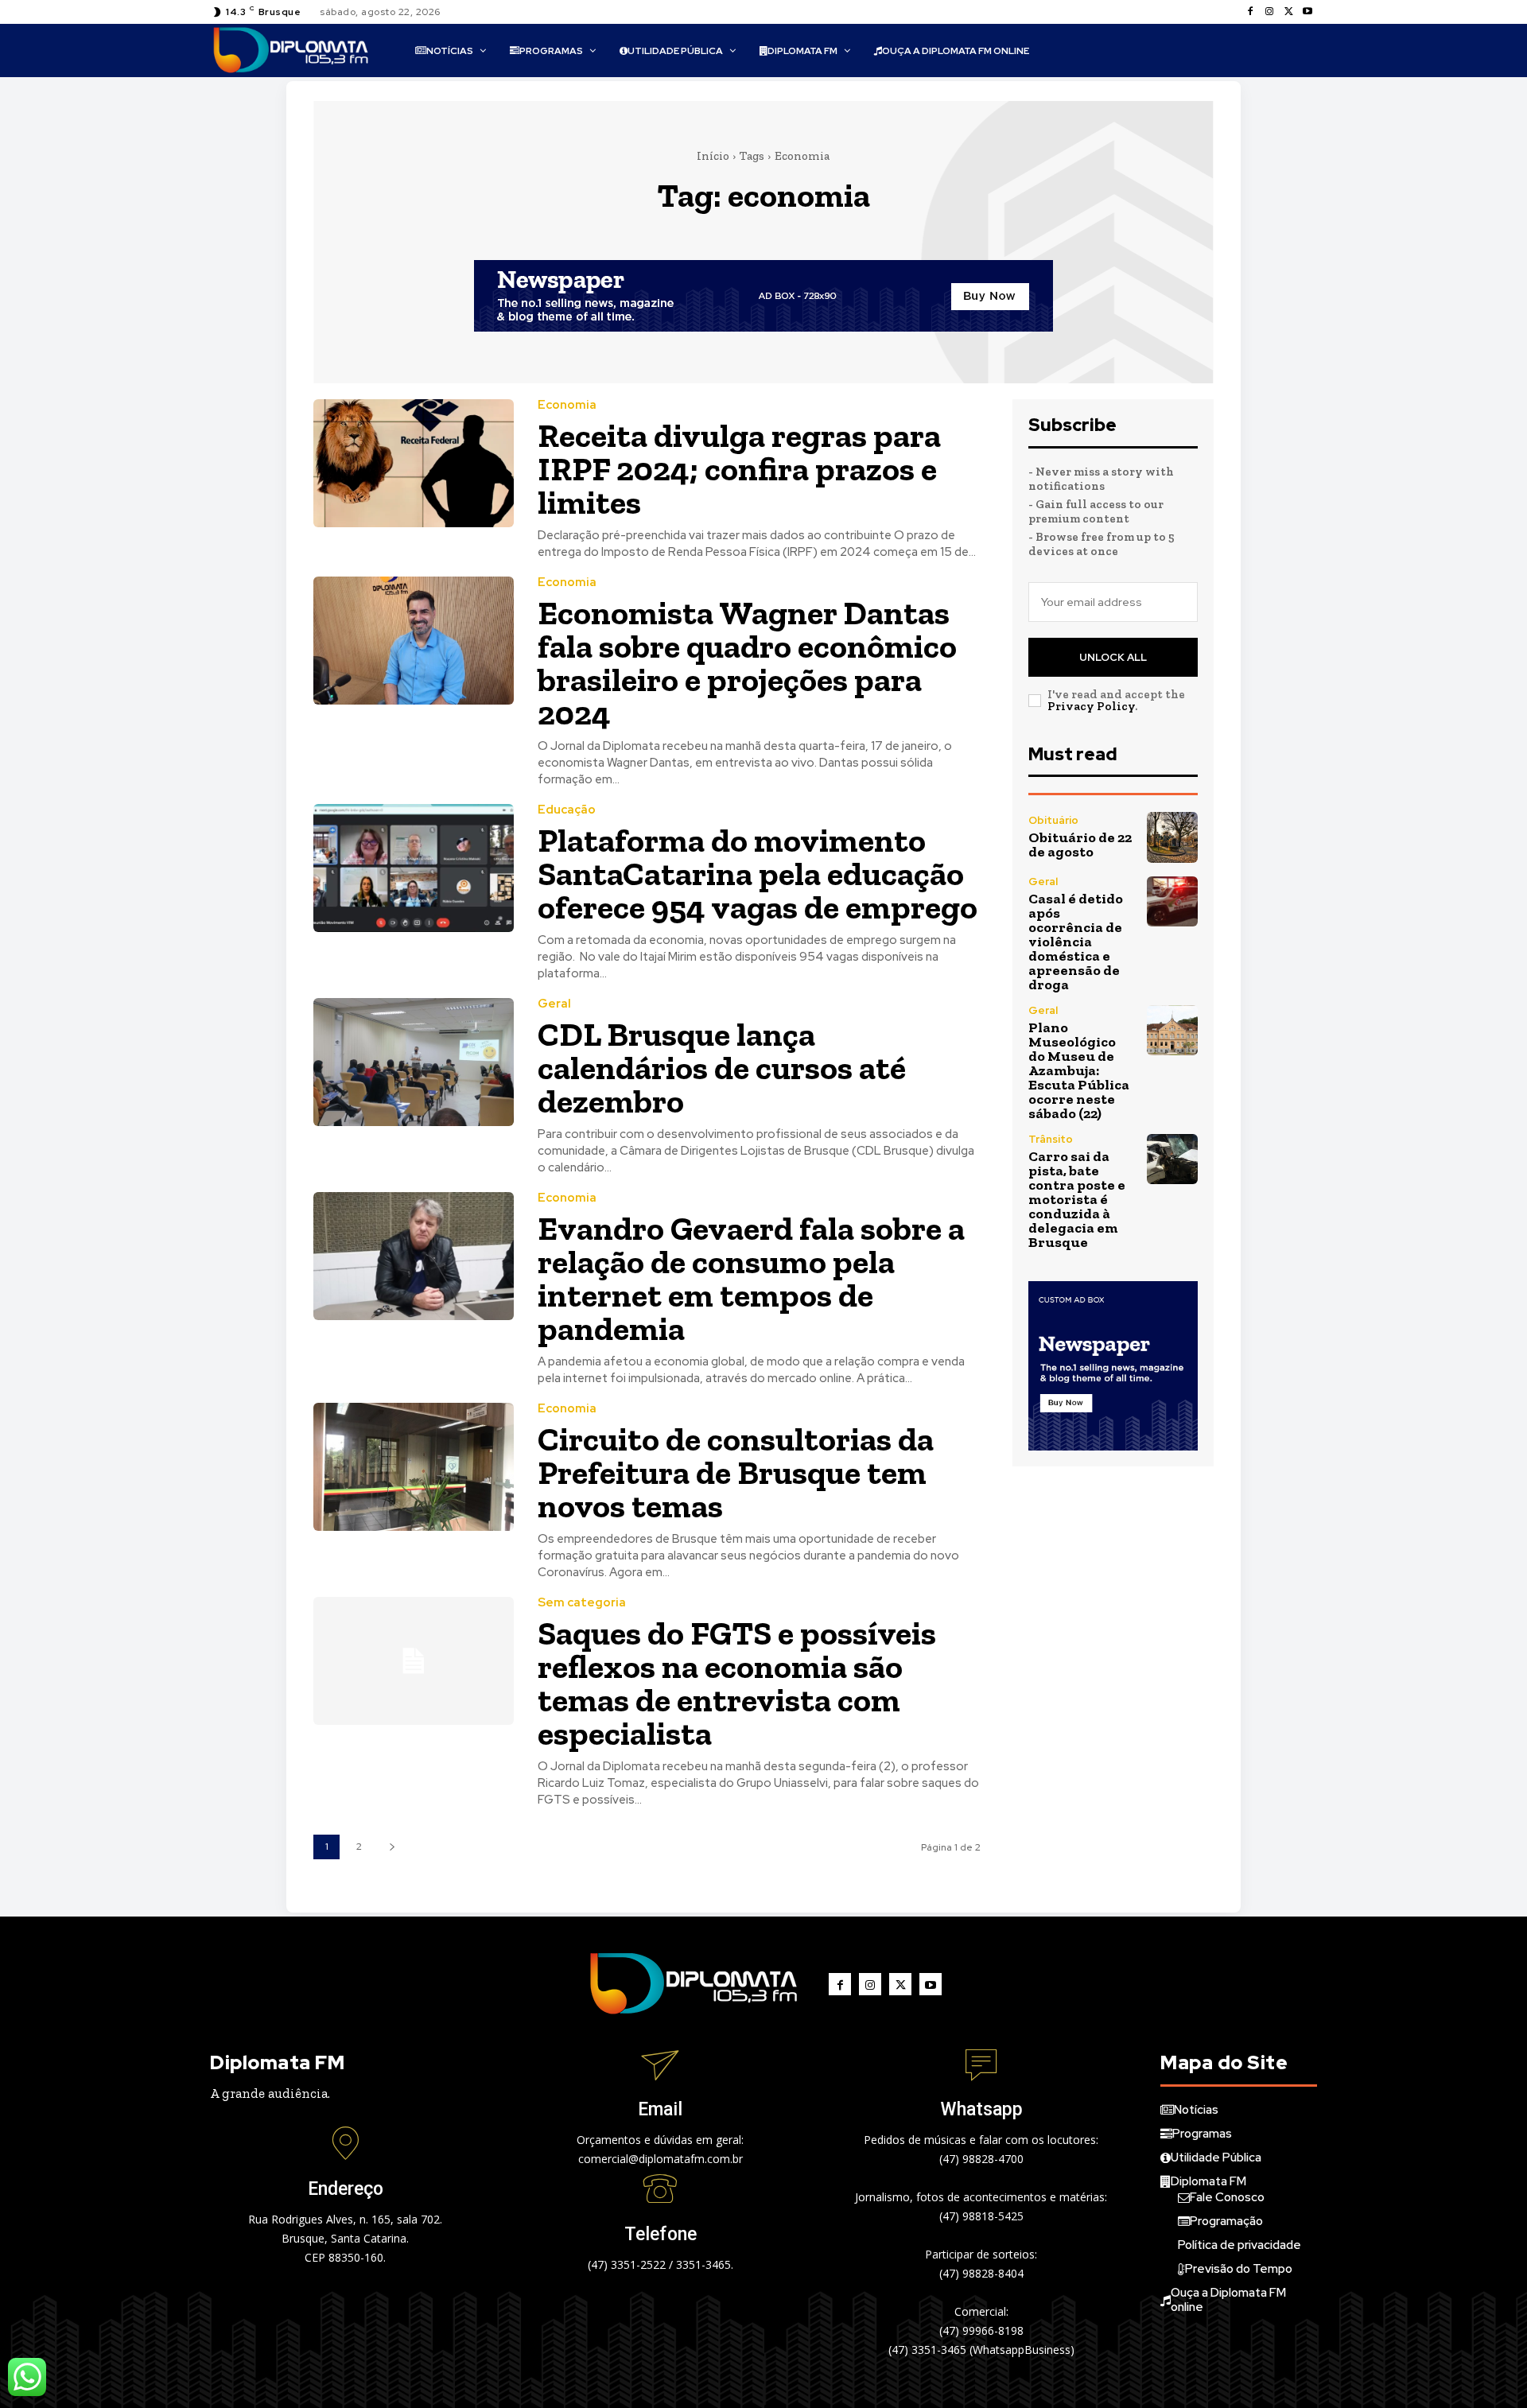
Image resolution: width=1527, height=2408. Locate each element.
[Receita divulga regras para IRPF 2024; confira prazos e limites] (414, 463)
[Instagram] (1269, 12)
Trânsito (1051, 1139)
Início (713, 156)
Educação (567, 810)
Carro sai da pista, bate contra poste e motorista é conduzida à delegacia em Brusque (1077, 1199)
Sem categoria (582, 1603)
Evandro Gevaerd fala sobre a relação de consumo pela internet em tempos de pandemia (751, 1278)
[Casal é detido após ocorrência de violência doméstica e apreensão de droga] (1172, 902)
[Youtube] (1307, 12)
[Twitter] (1288, 12)
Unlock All (1113, 657)
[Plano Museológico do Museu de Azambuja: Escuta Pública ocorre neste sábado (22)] (1172, 1031)
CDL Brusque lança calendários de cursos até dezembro (722, 1068)
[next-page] (392, 1847)
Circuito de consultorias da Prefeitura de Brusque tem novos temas (736, 1472)
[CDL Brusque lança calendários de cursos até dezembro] (414, 1062)
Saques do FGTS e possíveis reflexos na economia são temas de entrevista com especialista (737, 1683)
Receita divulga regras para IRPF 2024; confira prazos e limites (739, 469)
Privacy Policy (1091, 706)
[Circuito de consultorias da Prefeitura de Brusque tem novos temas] (414, 1467)
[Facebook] (1250, 12)
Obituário (1053, 820)
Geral (554, 1004)
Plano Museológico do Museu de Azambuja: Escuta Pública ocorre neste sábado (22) (1079, 1070)
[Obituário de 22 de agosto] (1172, 837)
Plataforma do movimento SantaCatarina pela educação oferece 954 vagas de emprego (758, 874)
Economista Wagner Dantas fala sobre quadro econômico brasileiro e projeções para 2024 (747, 663)
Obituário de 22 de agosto (1080, 845)
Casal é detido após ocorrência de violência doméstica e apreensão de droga (1076, 942)
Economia (567, 405)
